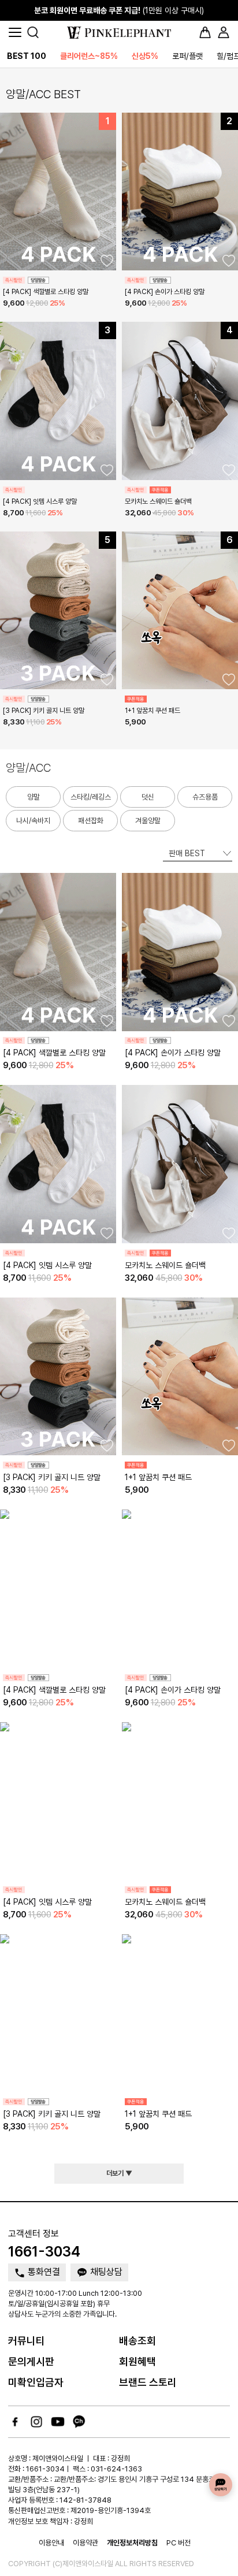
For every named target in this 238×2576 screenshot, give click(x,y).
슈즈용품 (205, 797)
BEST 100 (27, 56)
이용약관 (85, 2543)
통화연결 (43, 2272)
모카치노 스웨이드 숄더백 (158, 501)
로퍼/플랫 (187, 56)
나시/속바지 (33, 821)
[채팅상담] (221, 2485)
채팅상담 (105, 2272)
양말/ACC (28, 768)
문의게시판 (31, 2361)
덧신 (148, 797)
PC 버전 (178, 2543)
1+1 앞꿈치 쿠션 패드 (153, 711)
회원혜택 (137, 2361)
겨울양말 (148, 821)
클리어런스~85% (89, 56)
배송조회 (137, 2341)
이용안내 (51, 2543)
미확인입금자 (36, 2382)
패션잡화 (91, 821)
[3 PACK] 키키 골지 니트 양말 (44, 711)
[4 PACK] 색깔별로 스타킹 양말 (46, 292)
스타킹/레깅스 (91, 797)
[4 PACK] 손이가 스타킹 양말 (165, 292)
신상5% (145, 56)
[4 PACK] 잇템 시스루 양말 (40, 501)
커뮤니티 (27, 2341)
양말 (34, 797)
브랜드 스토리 (148, 2382)
